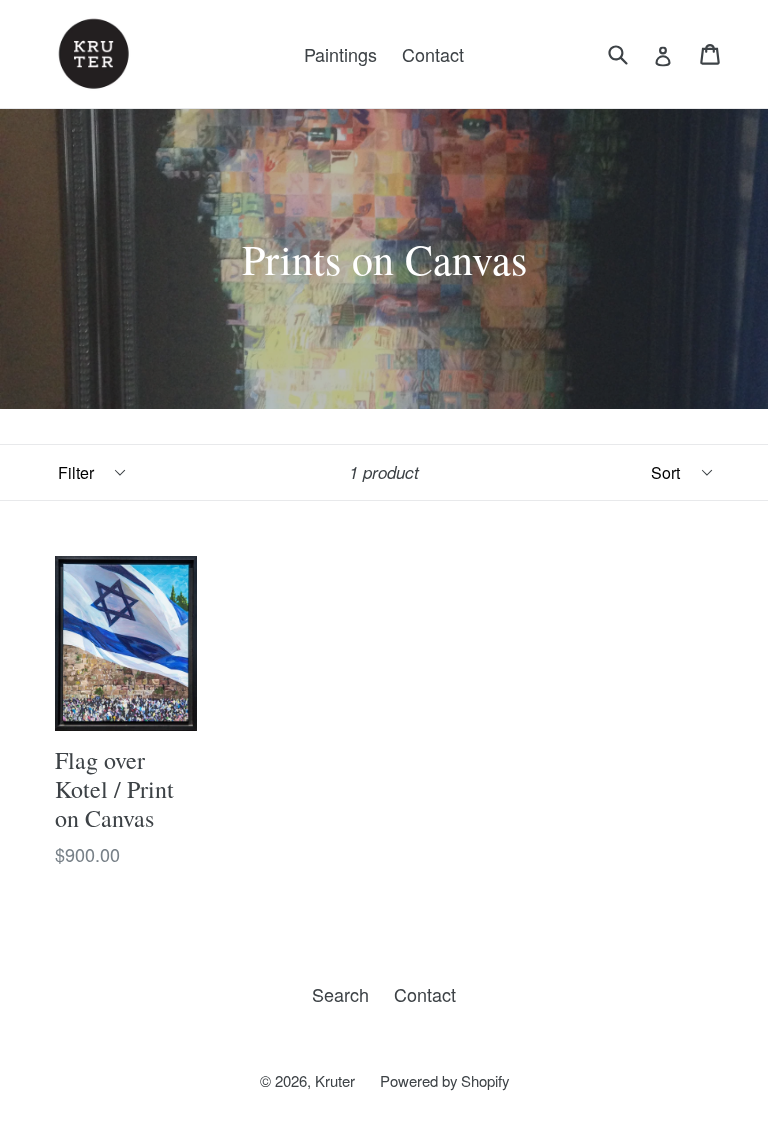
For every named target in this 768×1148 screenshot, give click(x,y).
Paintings (340, 54)
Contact (433, 54)
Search (340, 994)
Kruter (335, 1080)
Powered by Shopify (444, 1080)
